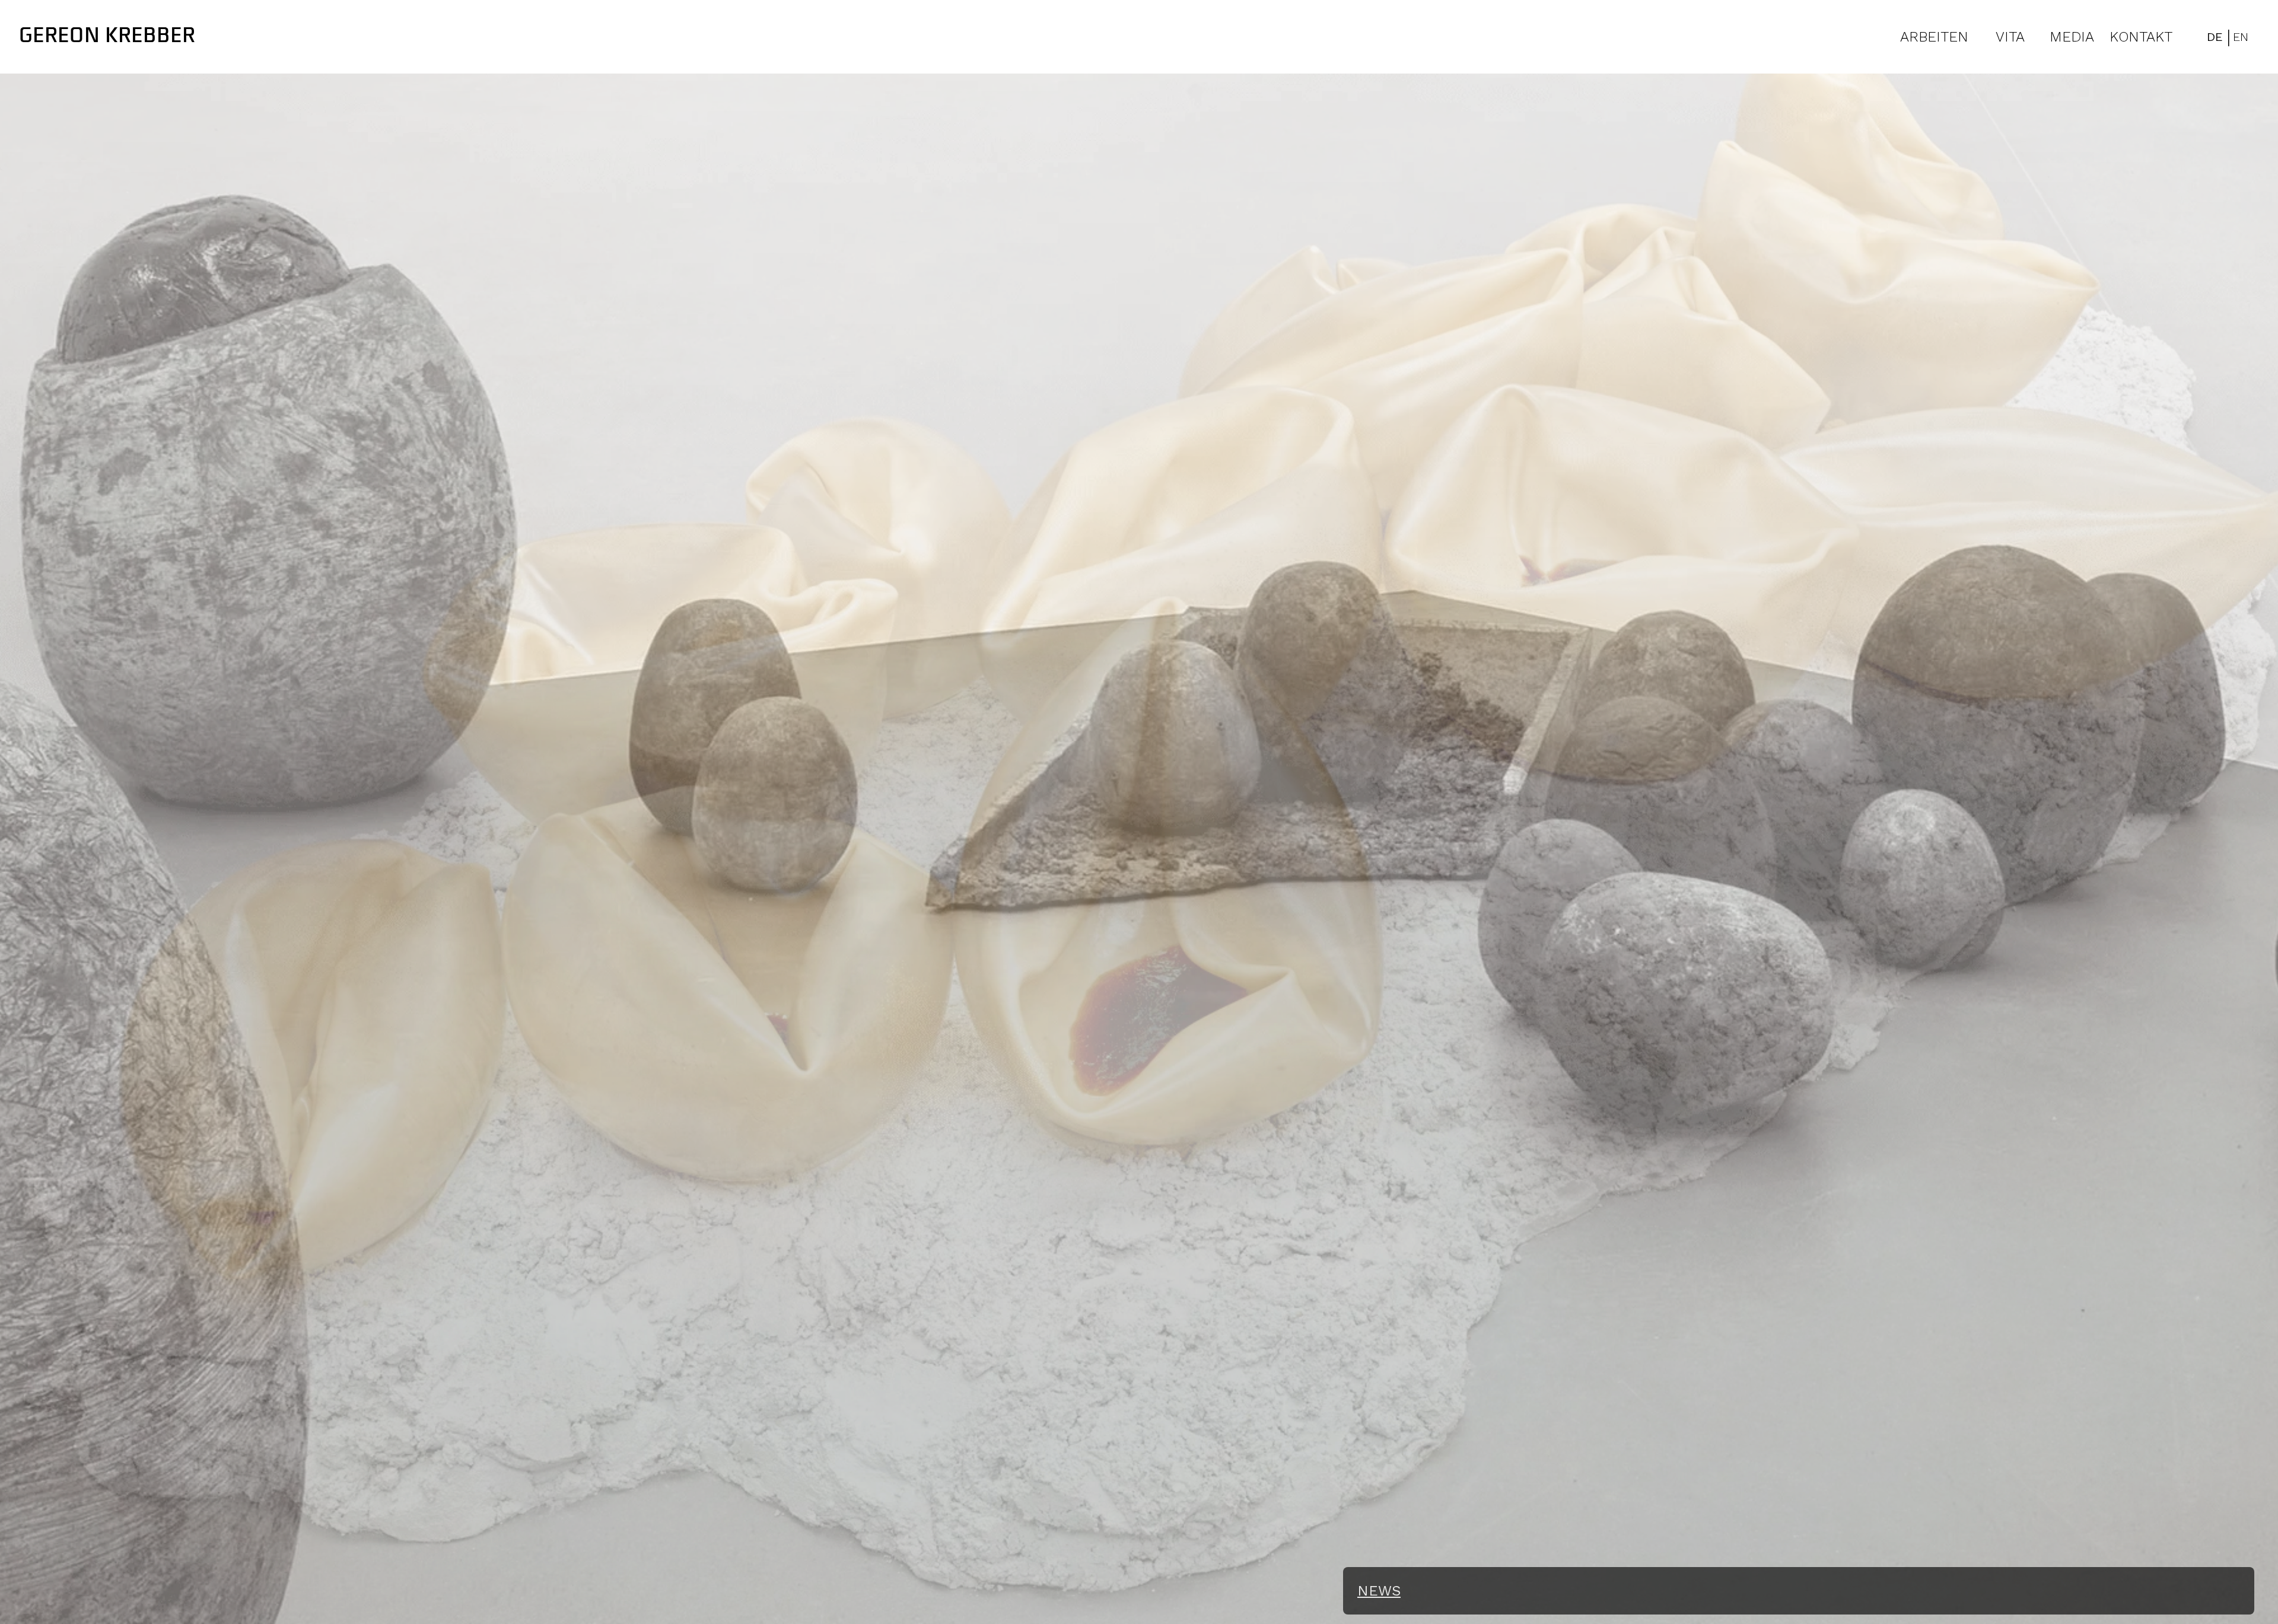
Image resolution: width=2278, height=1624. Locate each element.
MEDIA (2072, 37)
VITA (2010, 37)
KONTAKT (2141, 37)
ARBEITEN (1934, 37)
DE (2215, 37)
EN (2241, 37)
